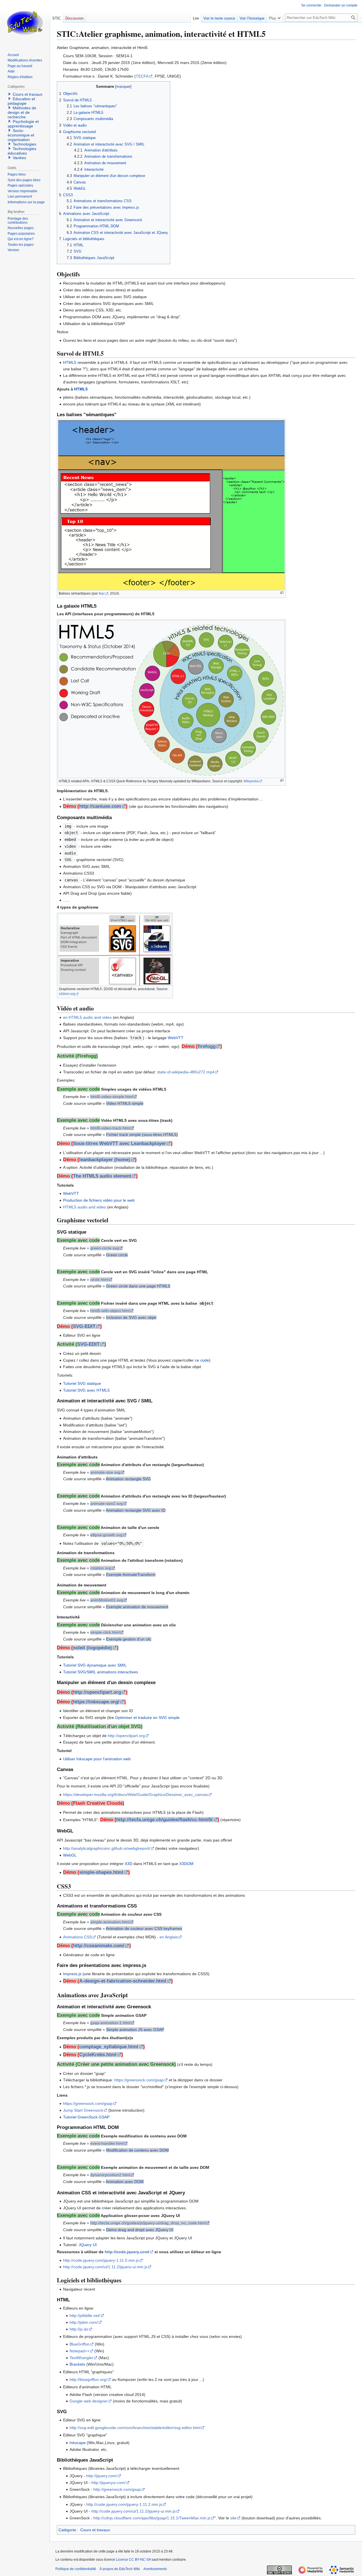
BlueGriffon (80, 2344)
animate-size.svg (105, 1472)
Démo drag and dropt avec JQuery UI (140, 2230)
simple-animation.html (110, 1922)
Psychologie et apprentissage (23, 124)
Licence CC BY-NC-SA (133, 2560)
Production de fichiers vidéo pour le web (99, 1200)
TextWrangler (81, 2358)
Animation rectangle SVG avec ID (136, 1510)
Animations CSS (77, 1937)
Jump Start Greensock (83, 2110)
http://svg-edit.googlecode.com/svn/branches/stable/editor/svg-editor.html (135, 2428)
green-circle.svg (104, 1248)
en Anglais (169, 1937)
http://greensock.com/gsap (117, 2489)
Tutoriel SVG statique (82, 1383)
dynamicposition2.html (110, 2175)
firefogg (207, 1046)
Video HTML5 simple (125, 1103)
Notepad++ (79, 2351)
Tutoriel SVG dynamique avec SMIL (95, 1665)
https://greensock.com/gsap (139, 2080)
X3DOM (186, 1864)
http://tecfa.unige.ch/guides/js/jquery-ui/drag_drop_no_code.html (148, 2223)
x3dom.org (67, 994)
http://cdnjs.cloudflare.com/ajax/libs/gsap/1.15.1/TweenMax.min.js (152, 2518)
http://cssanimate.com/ (99, 1946)
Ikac (102, 593)
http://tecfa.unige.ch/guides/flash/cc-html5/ (164, 1820)
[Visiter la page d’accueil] (25, 23)
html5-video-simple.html (112, 1097)
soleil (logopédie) (92, 1648)
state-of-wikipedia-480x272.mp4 (186, 1072)
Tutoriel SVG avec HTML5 (86, 1390)
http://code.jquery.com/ (127, 2252)
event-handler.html (107, 2143)
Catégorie (67, 2530)
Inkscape (78, 2443)
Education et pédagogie (21, 101)
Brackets (77, 2364)
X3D (129, 1864)
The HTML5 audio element (102, 1176)
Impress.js (72, 1974)
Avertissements (155, 2569)
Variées (19, 158)
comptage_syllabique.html (109, 2047)
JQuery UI (88, 2245)
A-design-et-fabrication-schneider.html (123, 1981)
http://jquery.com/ (102, 2476)
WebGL (70, 1855)
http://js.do (79, 2329)
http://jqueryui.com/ (108, 2483)
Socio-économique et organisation (21, 135)
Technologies (24, 144)
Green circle (117, 1255)
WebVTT (176, 1038)
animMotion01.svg (107, 1600)
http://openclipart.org (97, 1692)
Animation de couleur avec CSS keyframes (144, 1928)
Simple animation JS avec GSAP (135, 2030)
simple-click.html (105, 1632)
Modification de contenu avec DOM (137, 2150)
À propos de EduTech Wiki (120, 2569)
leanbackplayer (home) (105, 1160)
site (233, 2518)
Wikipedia (251, 781)
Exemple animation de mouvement (137, 1607)
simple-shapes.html (101, 1872)
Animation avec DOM (125, 2182)
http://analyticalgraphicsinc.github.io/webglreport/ (107, 1848)
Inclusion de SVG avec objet (131, 1317)
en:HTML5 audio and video (87, 1017)
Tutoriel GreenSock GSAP (86, 2117)
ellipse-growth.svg (106, 1535)
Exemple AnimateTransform (131, 1575)
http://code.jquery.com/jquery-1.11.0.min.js (101, 2260)
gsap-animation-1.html (110, 2023)
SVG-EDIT (84, 1326)
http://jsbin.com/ (84, 2322)
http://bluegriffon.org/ (88, 2380)
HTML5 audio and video (85, 1207)
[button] (275, 17)
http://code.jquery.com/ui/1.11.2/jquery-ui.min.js (105, 2267)
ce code (202, 1360)
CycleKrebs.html (98, 2055)
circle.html (99, 1280)
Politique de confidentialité (76, 2569)
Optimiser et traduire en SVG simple (147, 1718)
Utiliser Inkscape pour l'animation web (97, 1759)
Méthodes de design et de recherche (22, 112)
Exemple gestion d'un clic (129, 1639)
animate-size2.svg (106, 1503)
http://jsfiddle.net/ (85, 2316)
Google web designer (89, 2401)
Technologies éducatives (22, 151)
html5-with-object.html (110, 1311)
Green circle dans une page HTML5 (138, 1286)
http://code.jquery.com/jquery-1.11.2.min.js (124, 2504)
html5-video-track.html (110, 1128)
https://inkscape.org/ (96, 1702)
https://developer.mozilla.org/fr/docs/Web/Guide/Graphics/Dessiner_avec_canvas (135, 1795)
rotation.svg (101, 1568)
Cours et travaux (95, 2530)
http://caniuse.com (100, 806)
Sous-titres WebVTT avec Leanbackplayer (119, 1143)
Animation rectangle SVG (128, 1479)
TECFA (142, 76)
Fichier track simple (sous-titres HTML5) (142, 1135)
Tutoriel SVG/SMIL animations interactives (101, 1672)
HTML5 (70, 362)
